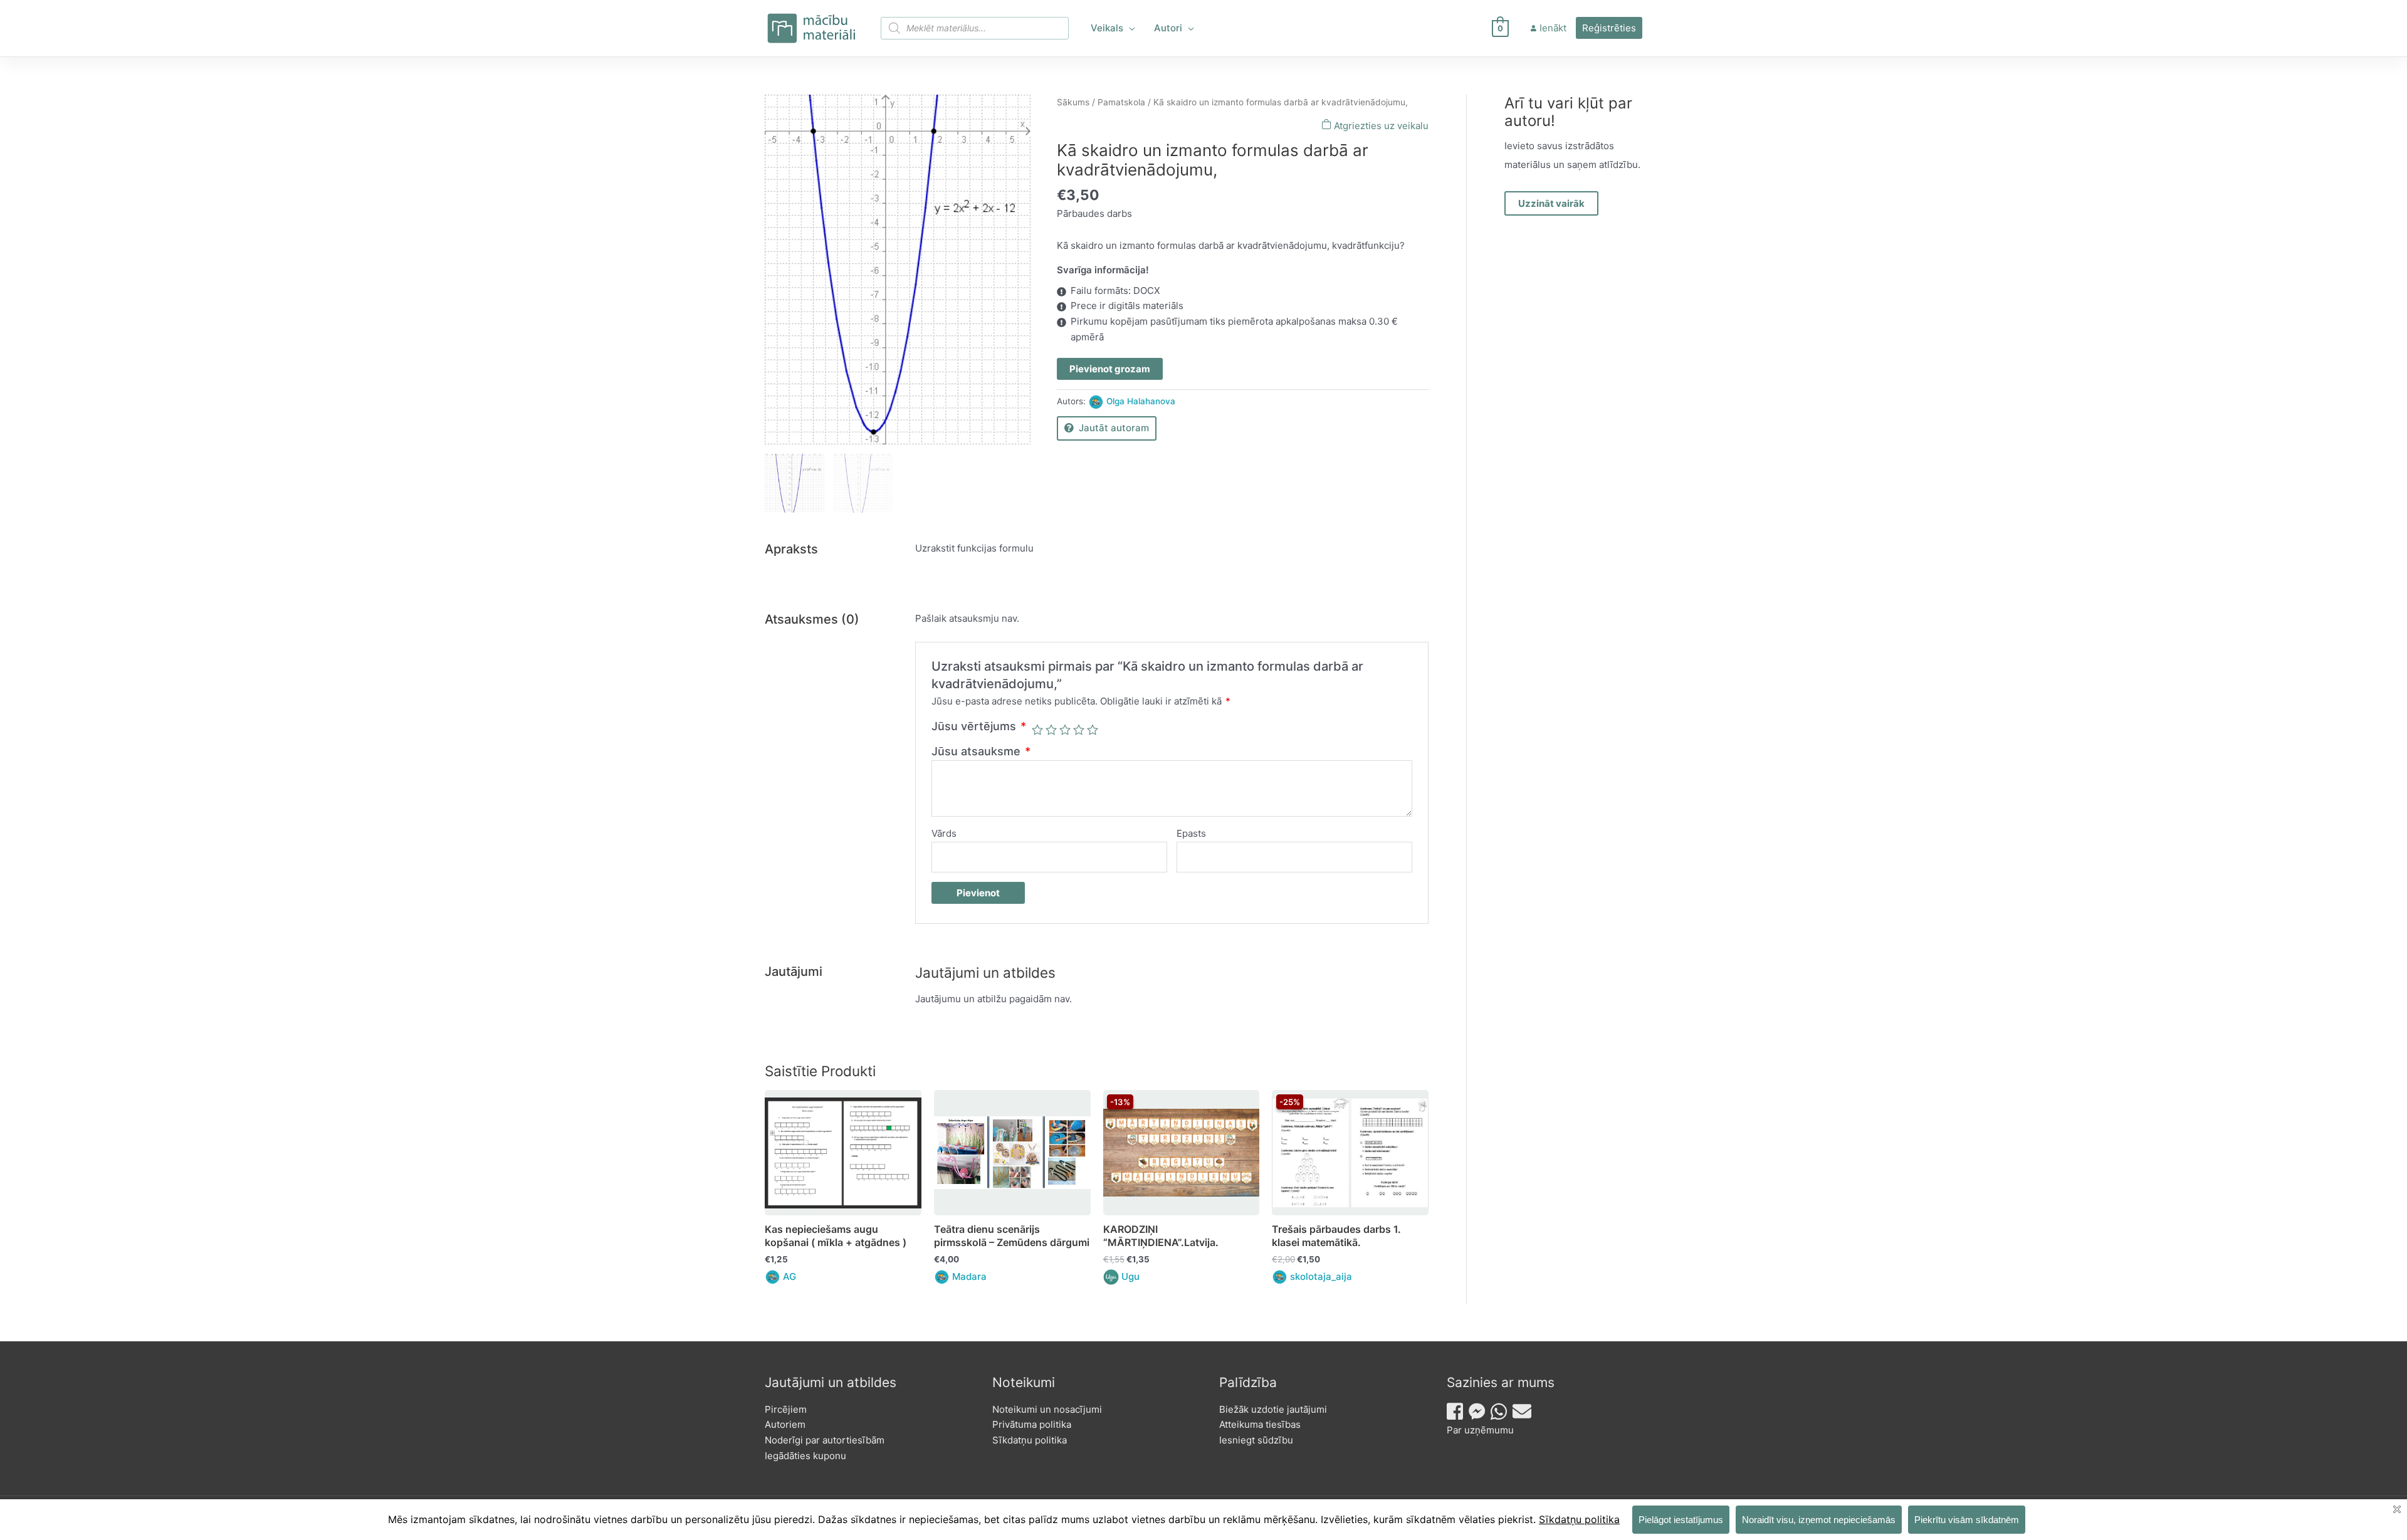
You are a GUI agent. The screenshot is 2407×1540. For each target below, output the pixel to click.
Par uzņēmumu (1480, 1430)
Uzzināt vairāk (1551, 203)
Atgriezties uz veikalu (1380, 126)
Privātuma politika (1032, 1424)
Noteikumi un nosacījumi (1047, 1409)
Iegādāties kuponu (805, 1456)
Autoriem (785, 1424)
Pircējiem (786, 1409)
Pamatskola (1121, 102)
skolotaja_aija (1321, 1276)
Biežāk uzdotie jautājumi (1273, 1409)
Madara (969, 1276)
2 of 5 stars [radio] (1051, 730)
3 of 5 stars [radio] (1065, 730)
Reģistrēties (1609, 28)
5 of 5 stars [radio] (1093, 730)
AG (789, 1276)
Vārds (944, 833)
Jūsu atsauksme (981, 751)
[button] (1129, 28)
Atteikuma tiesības (1260, 1424)
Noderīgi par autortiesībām (825, 1440)
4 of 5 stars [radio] (1079, 730)
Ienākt (1553, 28)
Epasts (1191, 833)
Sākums (1073, 102)
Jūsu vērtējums (979, 726)
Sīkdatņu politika (1030, 1440)
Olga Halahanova (1141, 401)
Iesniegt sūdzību (1256, 1440)
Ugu (1130, 1276)
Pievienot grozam (1110, 369)
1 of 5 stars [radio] (1037, 730)
